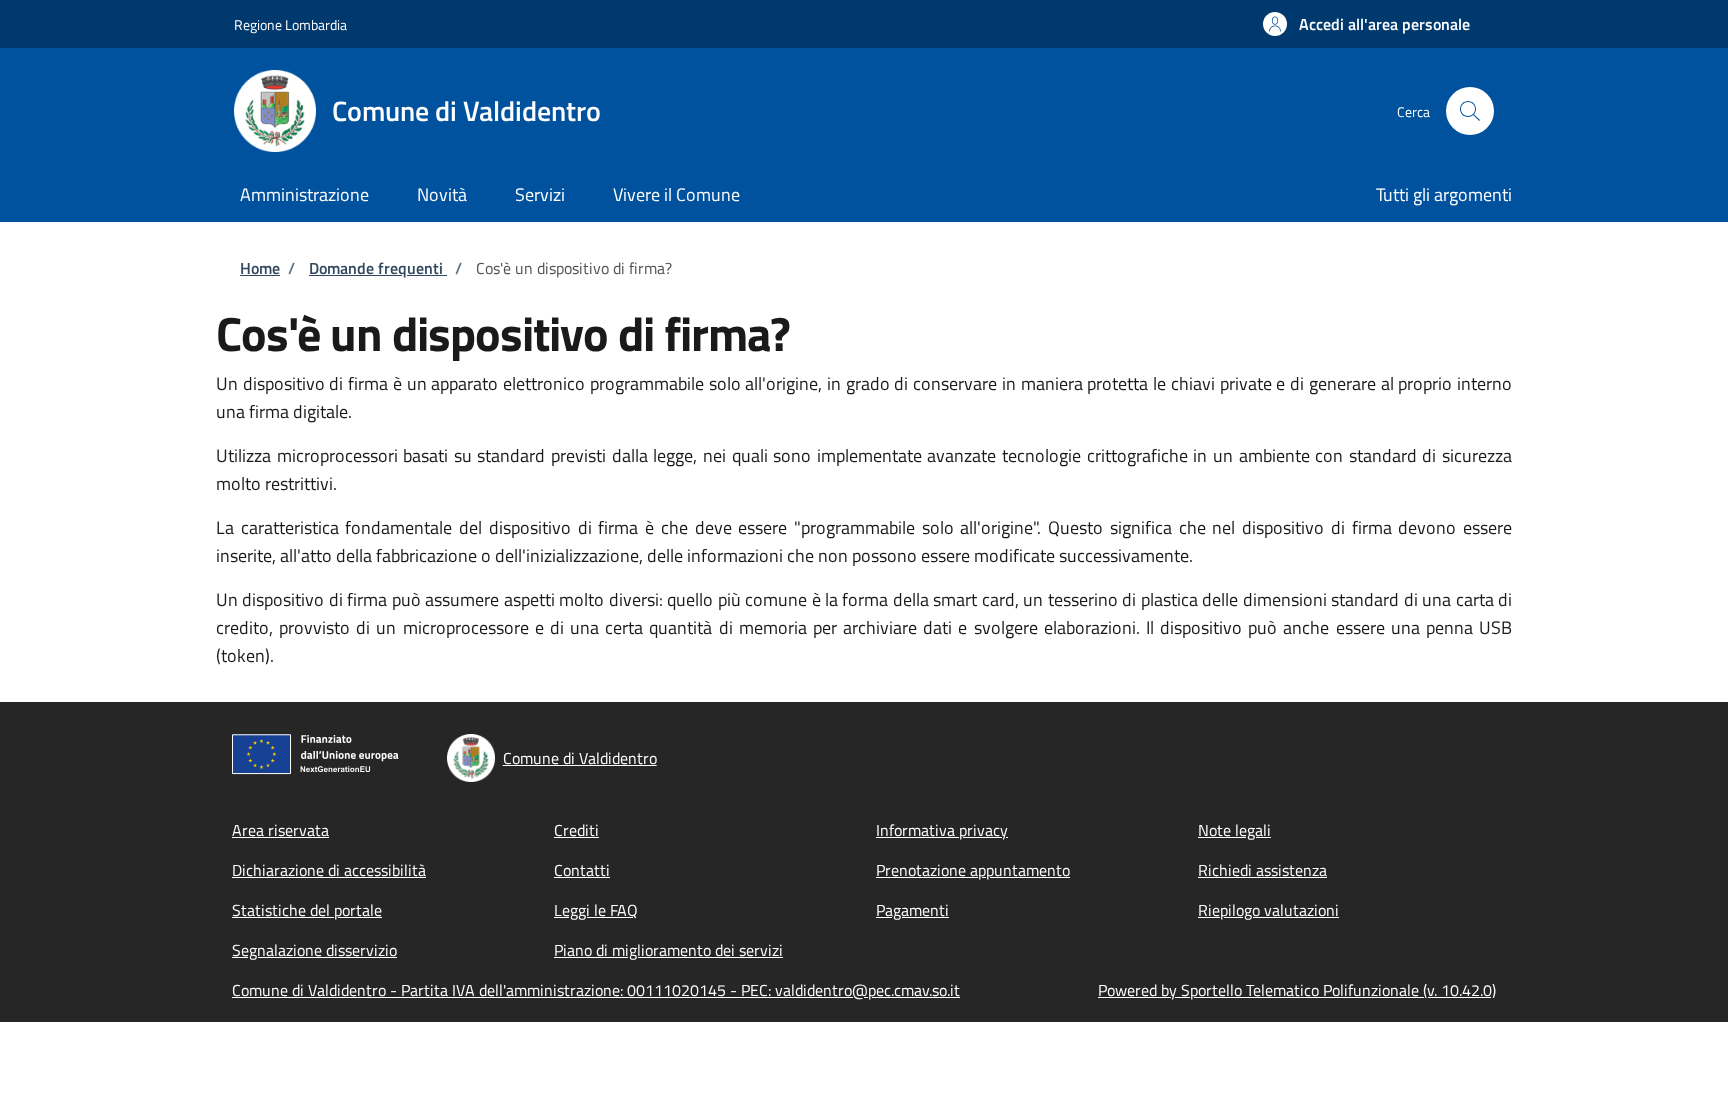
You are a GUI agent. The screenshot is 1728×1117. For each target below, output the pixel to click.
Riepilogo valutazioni (1268, 910)
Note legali (1234, 830)
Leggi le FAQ (596, 910)
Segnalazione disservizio (314, 950)
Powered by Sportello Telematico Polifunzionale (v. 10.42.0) (1297, 990)
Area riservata (280, 830)
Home (260, 268)
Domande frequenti (378, 268)
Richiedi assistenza (1262, 870)
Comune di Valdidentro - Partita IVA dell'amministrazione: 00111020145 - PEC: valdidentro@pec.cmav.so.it (596, 990)
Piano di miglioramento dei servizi (668, 950)
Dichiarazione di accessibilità (329, 870)
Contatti (582, 870)
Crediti (576, 830)
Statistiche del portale (307, 910)
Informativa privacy (942, 830)
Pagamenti (912, 910)
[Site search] (1470, 111)
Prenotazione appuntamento (973, 870)
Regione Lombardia (290, 24)
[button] (1366, 24)
